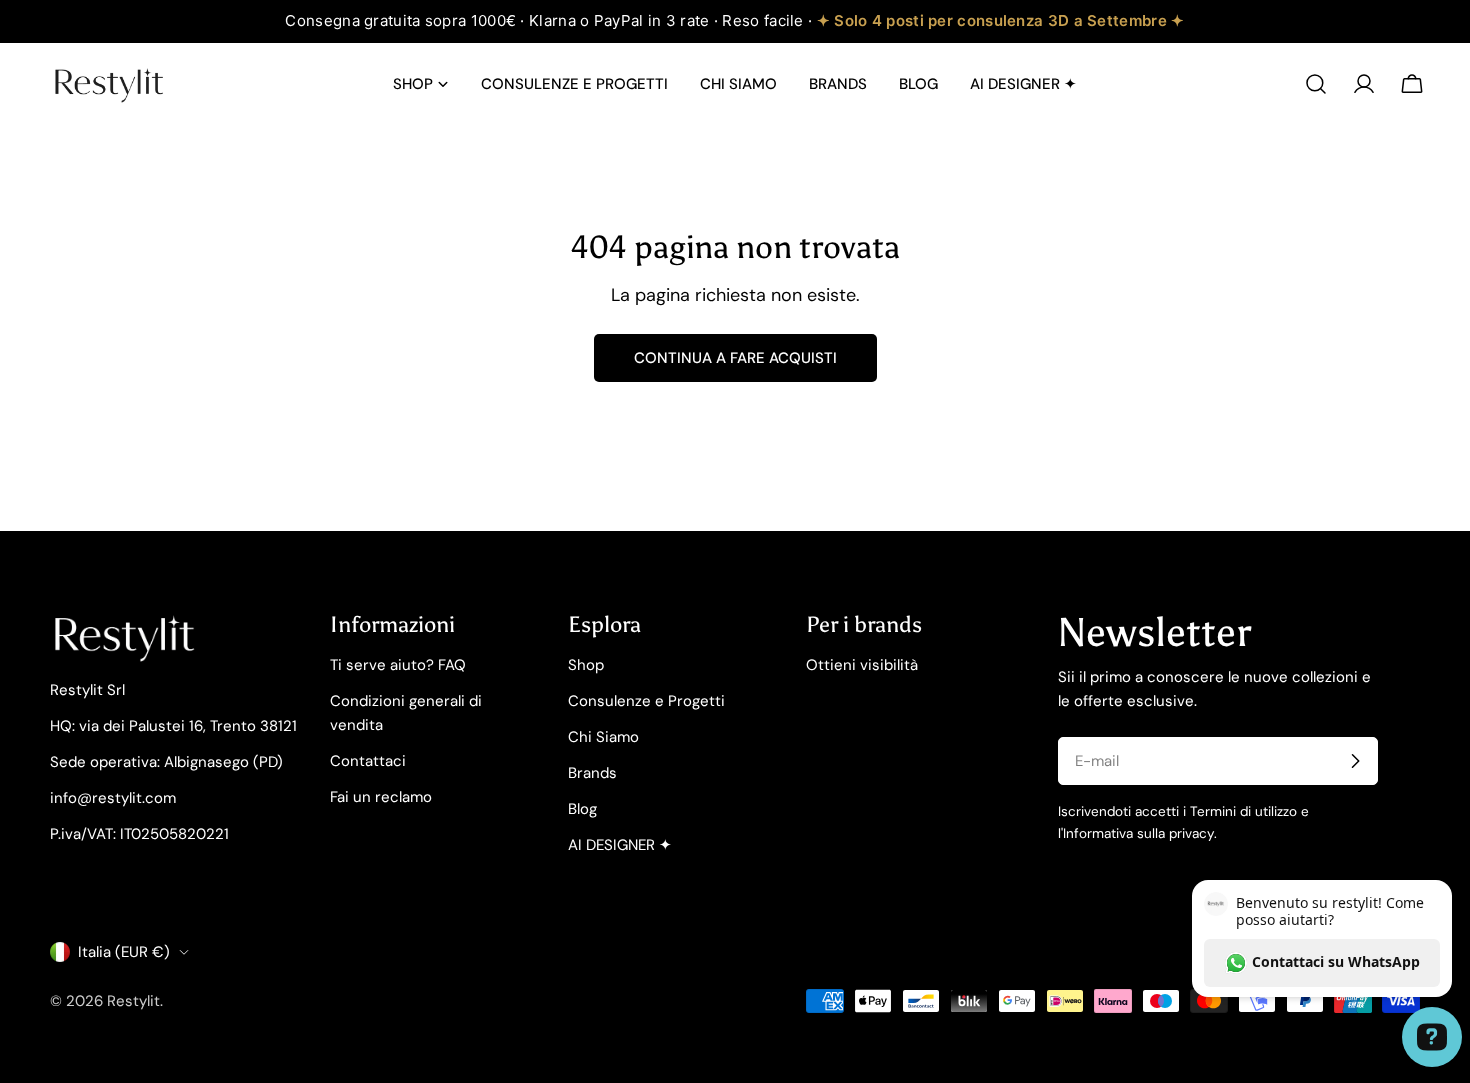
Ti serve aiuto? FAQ (398, 665)
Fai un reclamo (381, 797)
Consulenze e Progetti (646, 701)
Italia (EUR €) (124, 952)
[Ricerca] (1316, 84)
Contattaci (368, 761)
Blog (582, 809)
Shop (586, 665)
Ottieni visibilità (862, 665)
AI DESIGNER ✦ (620, 845)
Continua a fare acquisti (735, 358)
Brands (592, 773)
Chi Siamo (603, 737)
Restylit (133, 1001)
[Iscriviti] (1355, 761)
